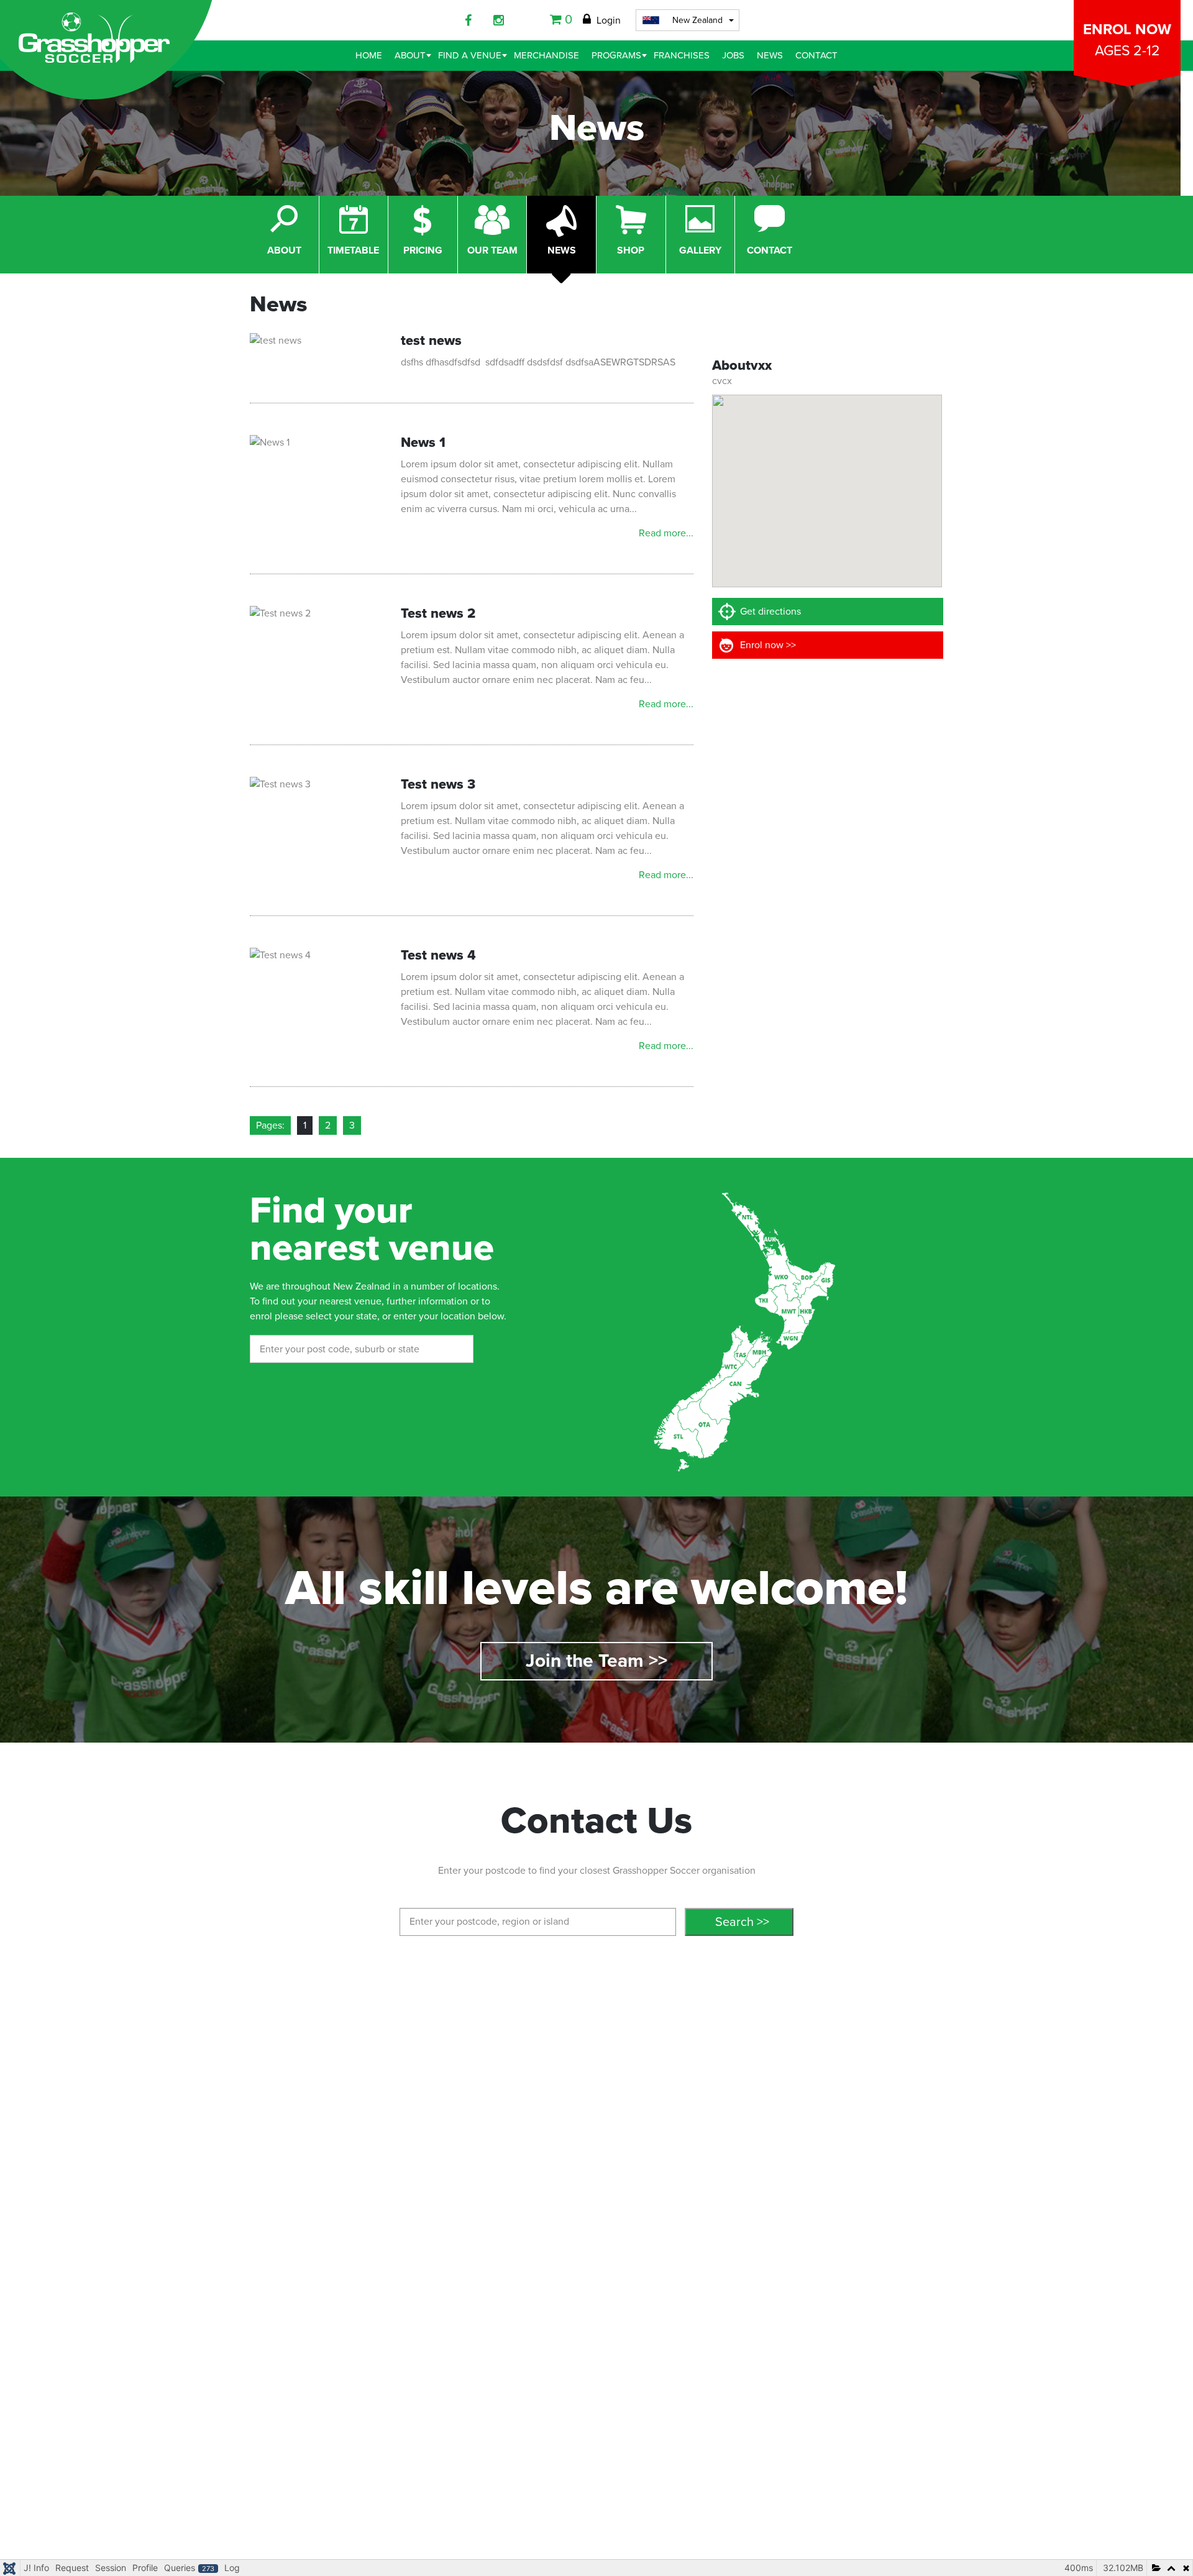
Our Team (492, 250)
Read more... (666, 533)
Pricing (423, 250)
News (562, 250)
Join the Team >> (596, 1661)
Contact (770, 250)
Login (607, 21)
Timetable (353, 250)
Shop (631, 250)
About (284, 250)
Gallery (700, 250)
